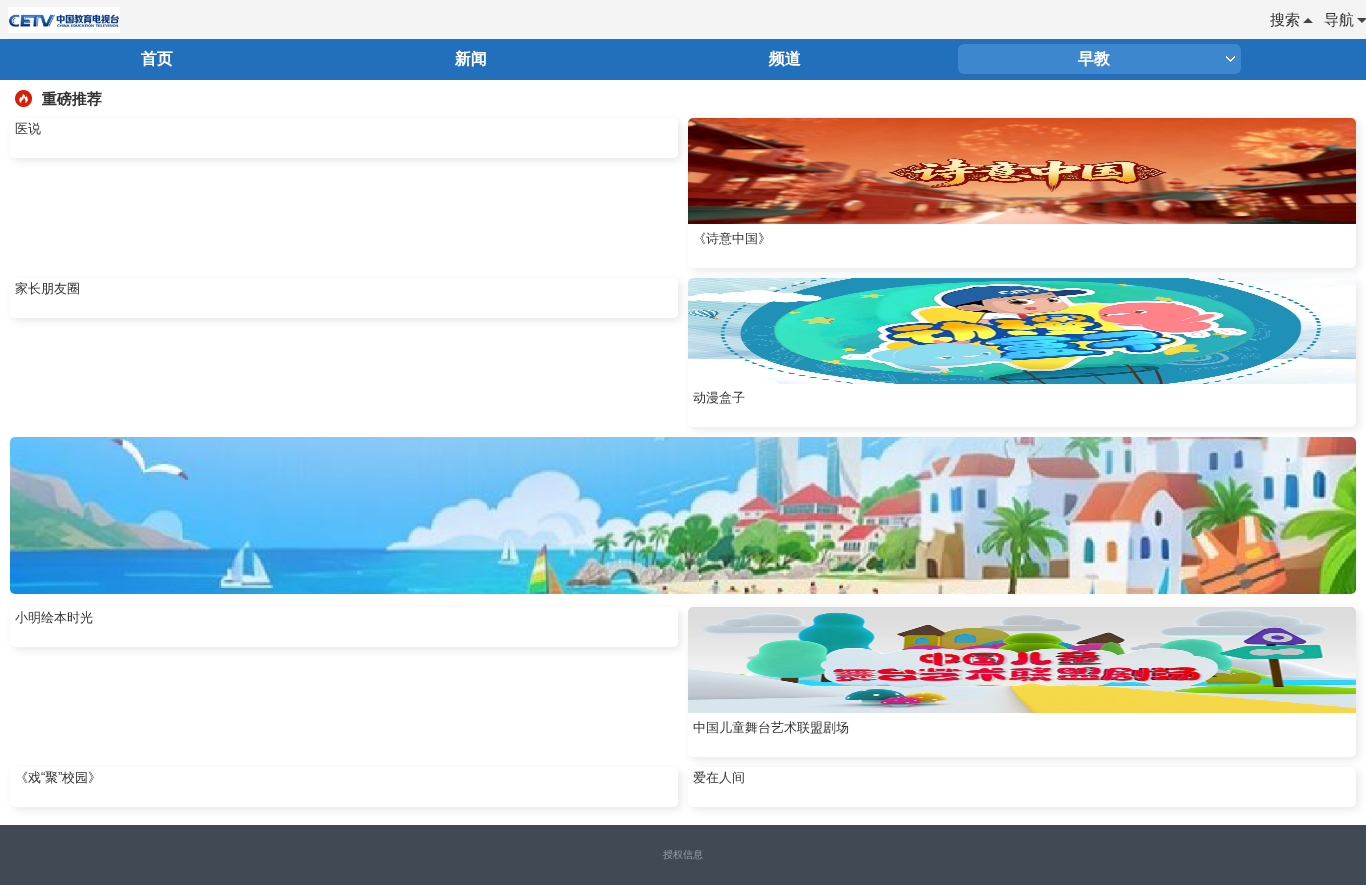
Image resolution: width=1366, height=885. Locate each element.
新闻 (471, 58)
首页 (157, 58)
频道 (785, 58)
